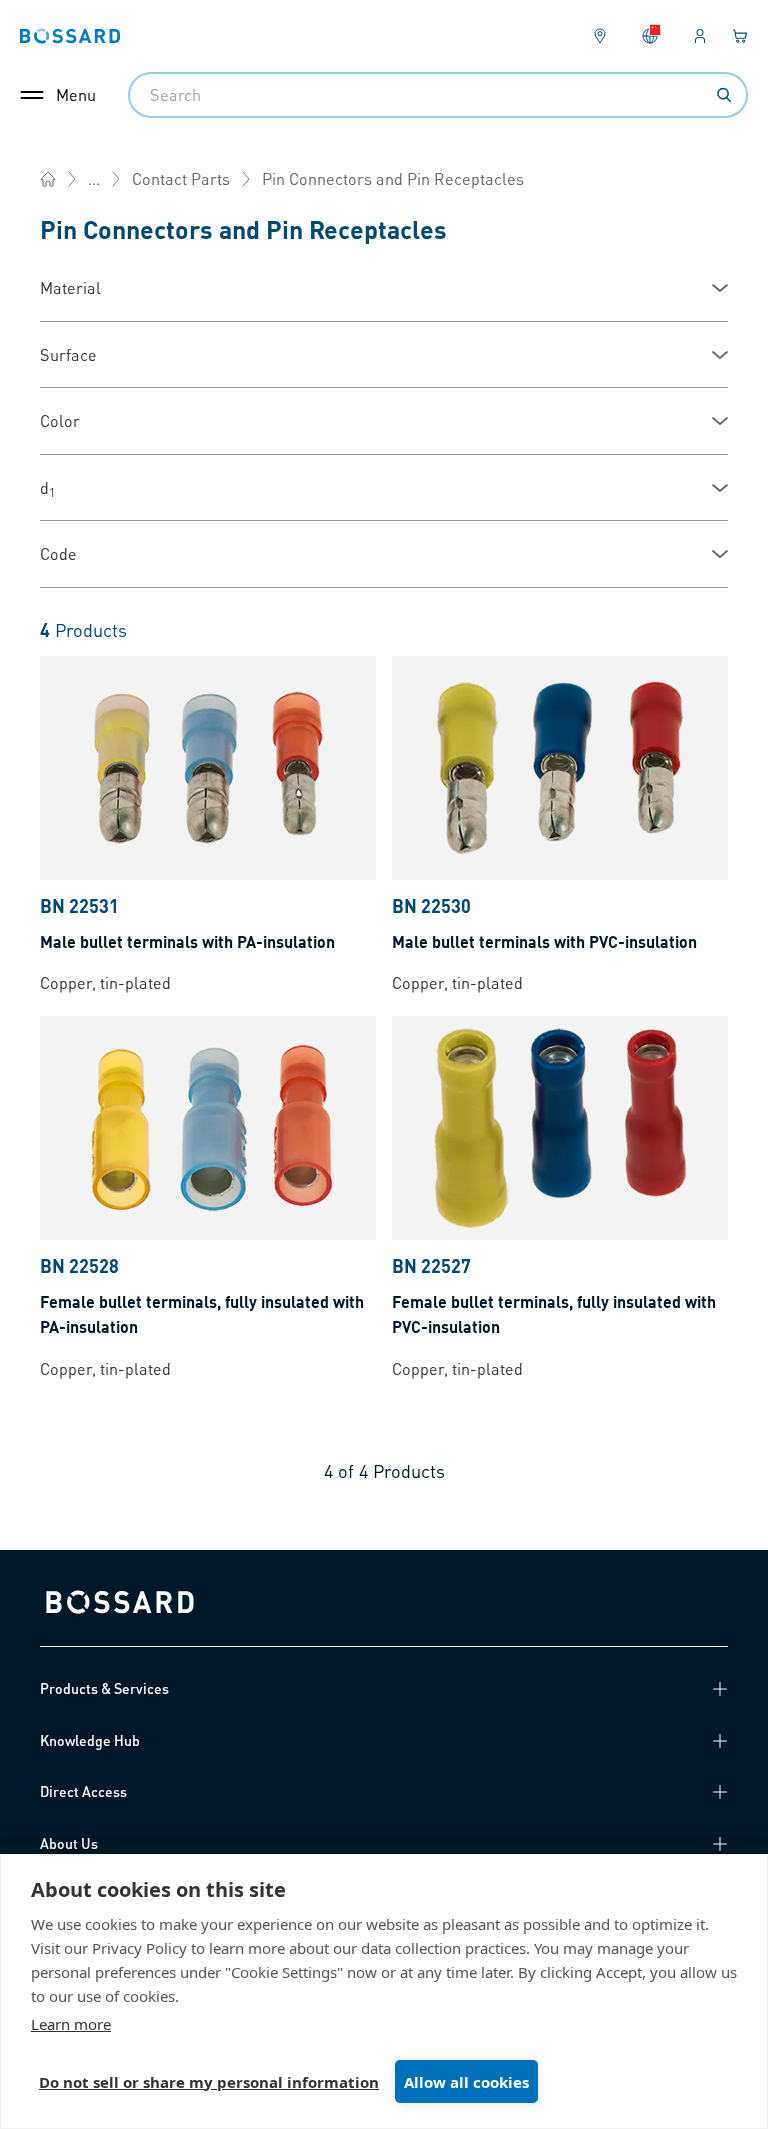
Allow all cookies (466, 2082)
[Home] (48, 179)
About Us (69, 1843)
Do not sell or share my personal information (209, 2082)
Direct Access (83, 1791)
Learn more (71, 2024)
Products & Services (104, 1688)
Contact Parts (181, 178)
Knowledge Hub (90, 1740)
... (94, 178)
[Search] (724, 95)
